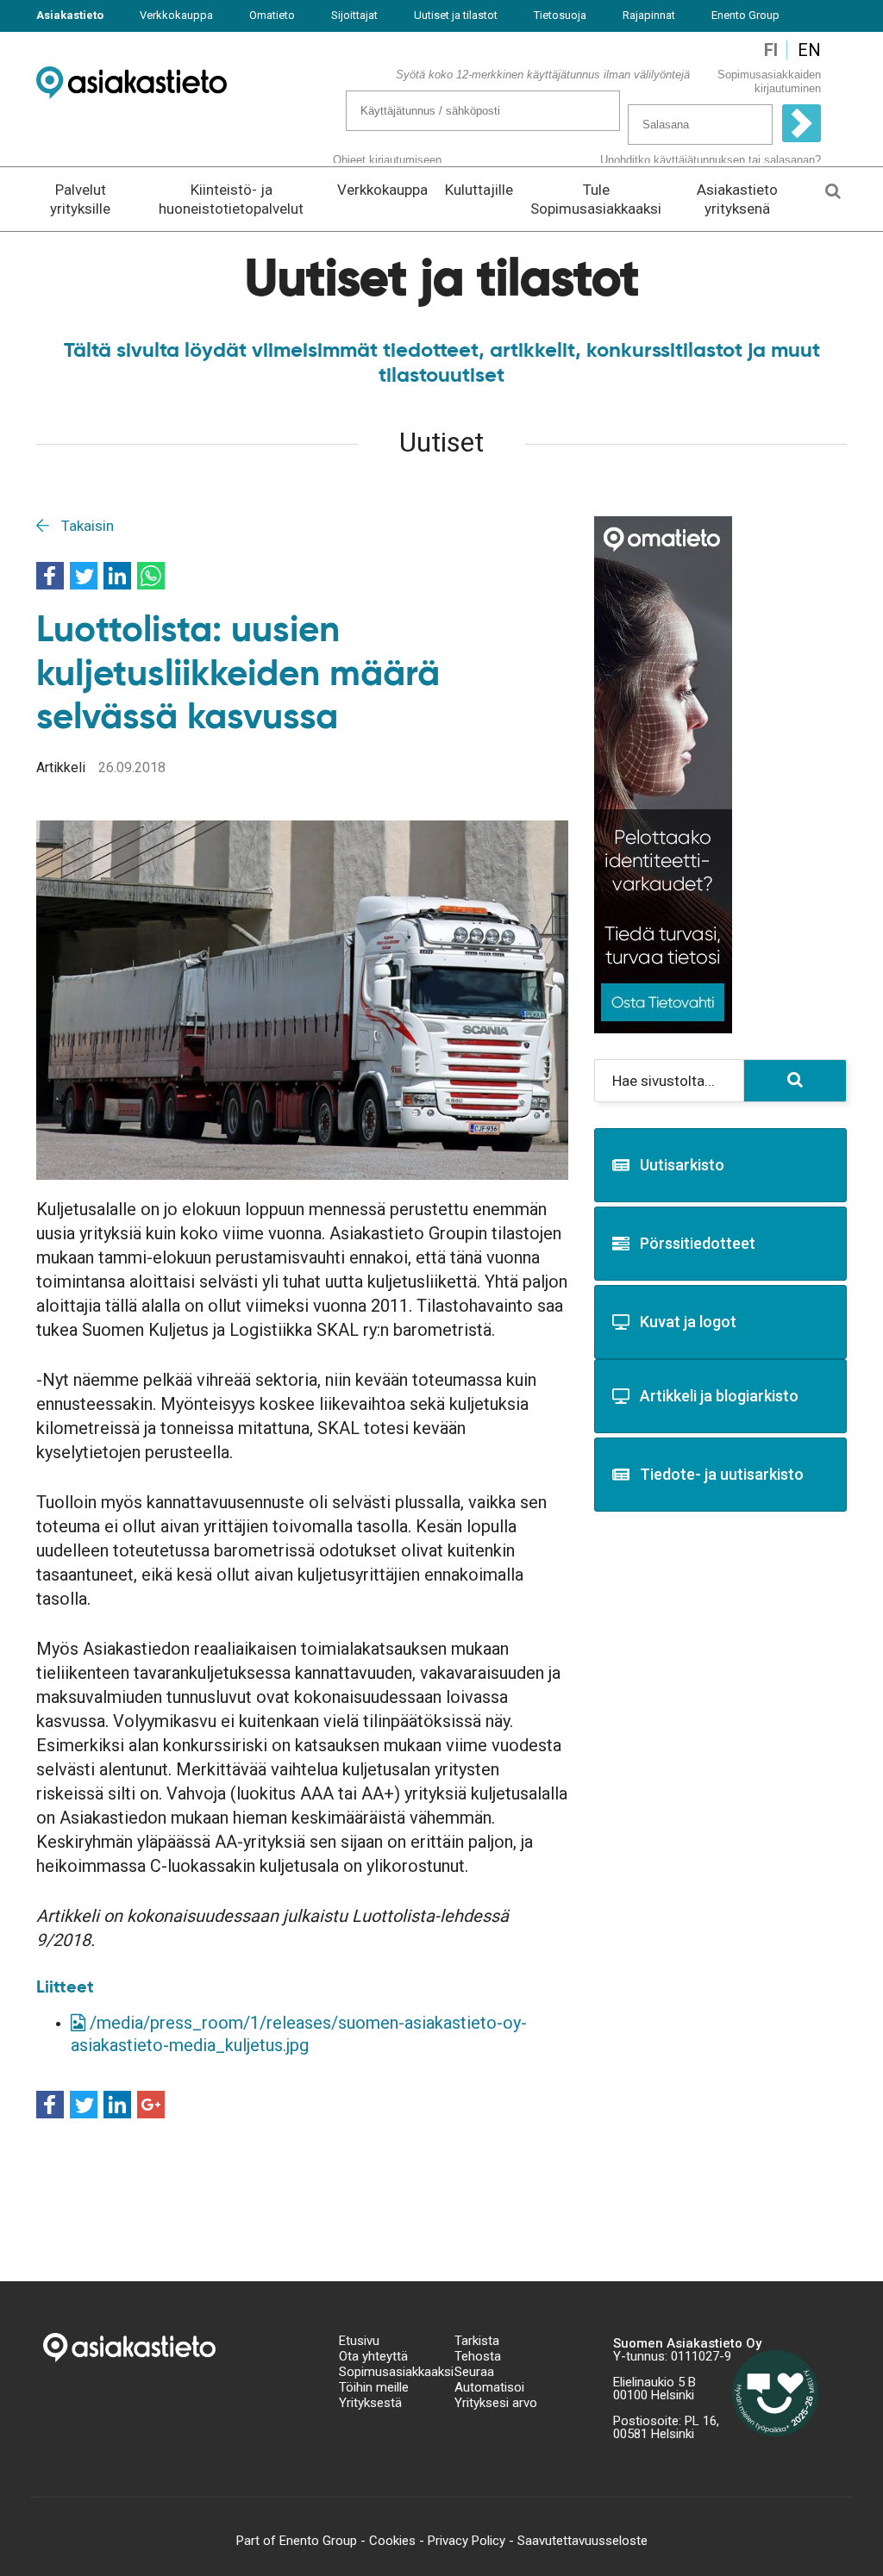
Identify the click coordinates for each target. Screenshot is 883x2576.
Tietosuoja (560, 15)
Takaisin (86, 526)
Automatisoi (489, 2387)
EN (809, 50)
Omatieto (272, 15)
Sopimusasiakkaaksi (384, 2372)
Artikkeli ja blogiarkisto (719, 1396)
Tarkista (477, 2341)
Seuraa (474, 2372)
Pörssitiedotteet (698, 1243)
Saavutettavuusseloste (582, 2541)
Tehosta (478, 2356)
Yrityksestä (370, 2403)
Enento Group (745, 15)
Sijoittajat (354, 15)
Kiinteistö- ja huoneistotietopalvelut (231, 199)
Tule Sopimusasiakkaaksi (596, 199)
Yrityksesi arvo (496, 2403)
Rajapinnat (649, 15)
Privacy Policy (467, 2541)
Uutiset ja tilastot (456, 15)
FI (771, 50)
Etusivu (359, 2341)
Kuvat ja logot (688, 1322)
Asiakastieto (70, 15)
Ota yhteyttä (373, 2356)
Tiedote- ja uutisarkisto (722, 1474)
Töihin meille (374, 2387)
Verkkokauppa (176, 15)
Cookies (392, 2541)
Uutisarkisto (682, 1165)
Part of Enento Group (297, 2541)
